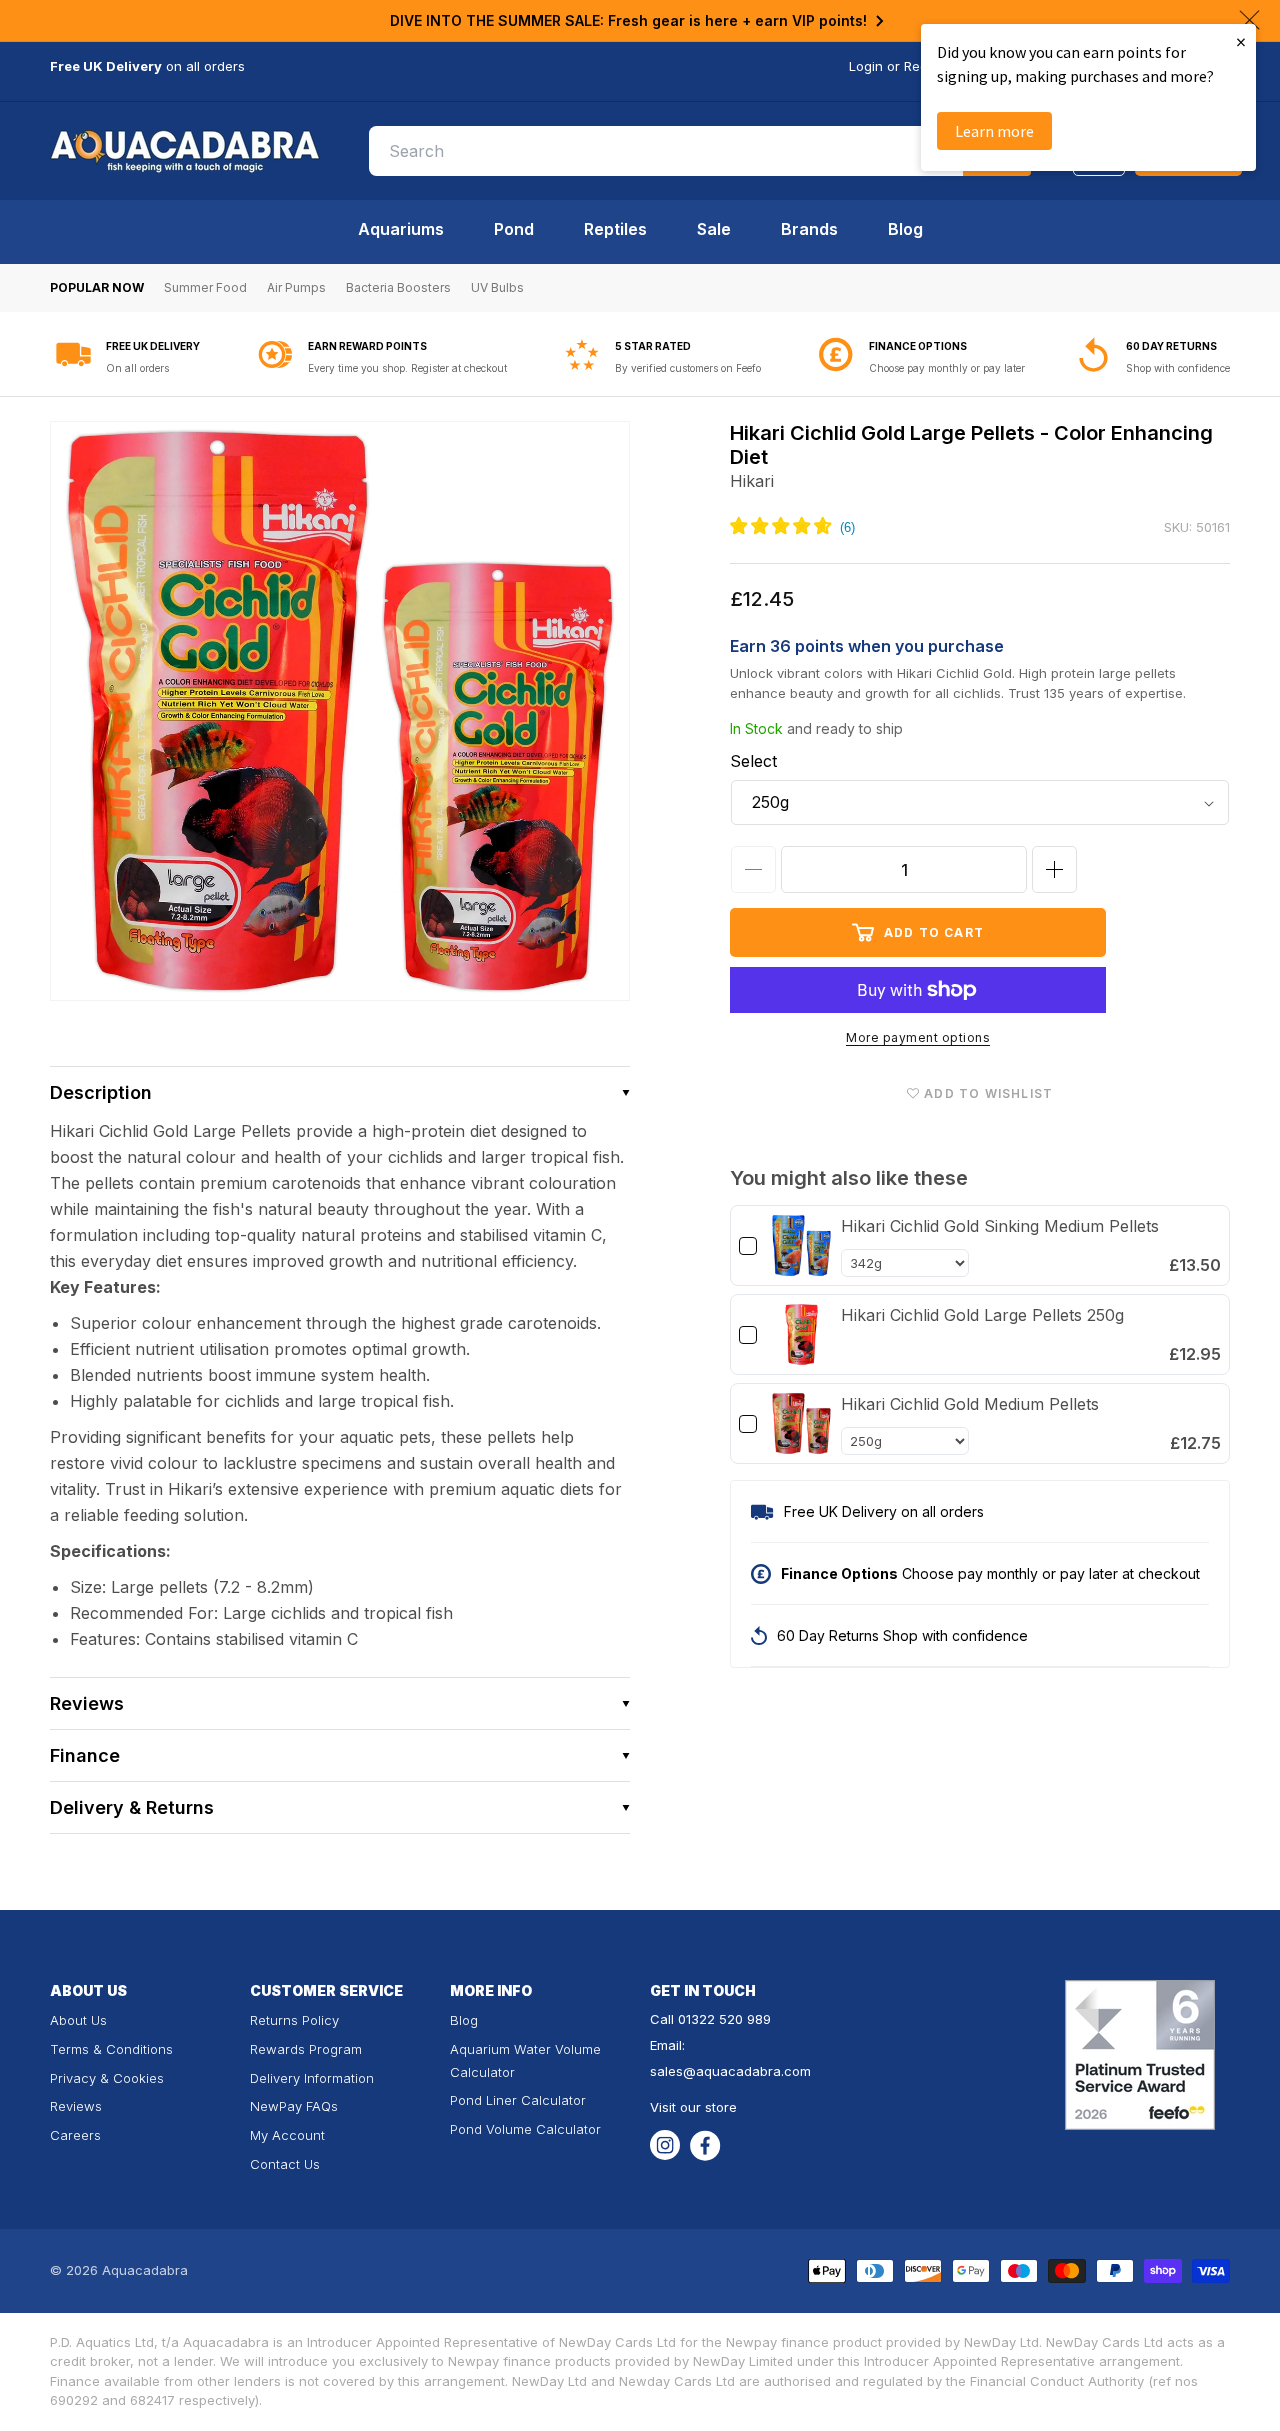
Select (753, 761)
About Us (78, 2020)
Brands (809, 229)
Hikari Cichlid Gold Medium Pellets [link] (970, 1404)
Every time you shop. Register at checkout (407, 368)
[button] (340, 1092)
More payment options (918, 1037)
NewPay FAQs (294, 2106)
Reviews (76, 2106)
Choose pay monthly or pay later (947, 368)
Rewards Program (306, 2049)
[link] (801, 1245)
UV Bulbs (497, 287)
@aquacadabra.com (747, 2071)
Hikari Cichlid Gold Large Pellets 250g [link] (982, 1315)
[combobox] (700, 151)
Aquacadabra (145, 2270)
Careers (75, 2135)
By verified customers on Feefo (688, 368)
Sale (714, 229)
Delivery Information (312, 2078)
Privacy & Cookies (107, 2078)
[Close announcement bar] (1249, 20)
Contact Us (285, 2164)
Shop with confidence (1178, 368)
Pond (514, 229)
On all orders (137, 368)
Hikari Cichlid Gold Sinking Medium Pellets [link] (1000, 1226)
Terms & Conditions (111, 2049)
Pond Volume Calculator (525, 2129)
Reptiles (615, 229)
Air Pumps (296, 287)
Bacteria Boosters (398, 287)
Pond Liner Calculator (518, 2100)
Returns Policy (294, 2020)
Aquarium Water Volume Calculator (525, 2060)
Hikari (752, 481)
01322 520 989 (724, 2019)
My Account (287, 2135)
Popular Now (97, 287)
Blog (905, 229)
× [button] (1241, 41)
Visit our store (693, 2107)
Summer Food (205, 287)
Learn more (994, 131)
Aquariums (401, 229)
